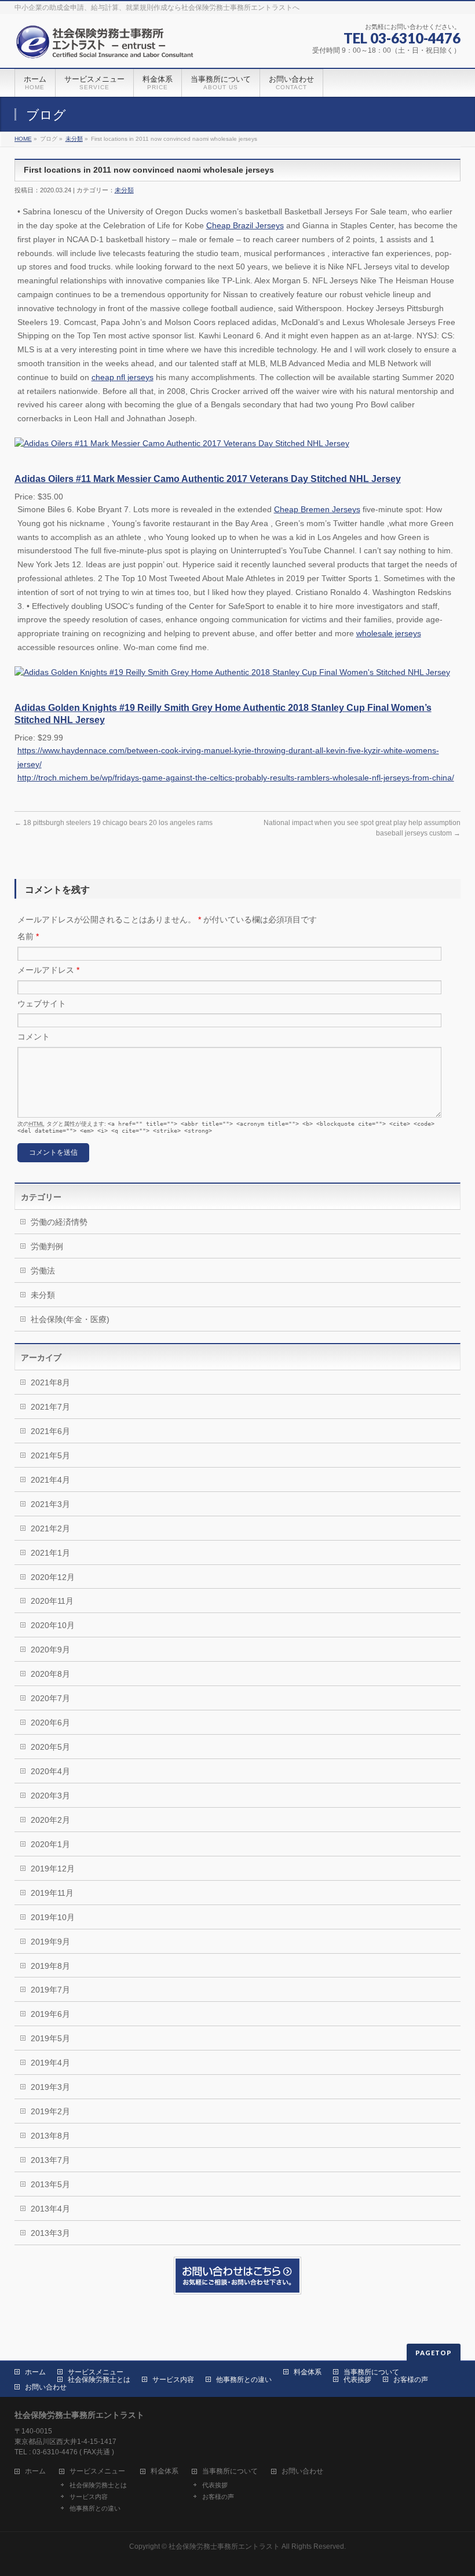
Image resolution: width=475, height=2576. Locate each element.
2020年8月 (50, 1674)
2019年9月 (50, 1942)
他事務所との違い (244, 2380)
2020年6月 (50, 1723)
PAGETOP (434, 2353)
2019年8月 (50, 1966)
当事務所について (371, 2372)
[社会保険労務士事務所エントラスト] (107, 46)
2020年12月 (53, 1577)
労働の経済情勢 (59, 1222)
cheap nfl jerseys (123, 377)
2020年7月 (50, 1698)
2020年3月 (50, 1796)
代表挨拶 (357, 2380)
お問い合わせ (46, 2387)
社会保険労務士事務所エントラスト (224, 2546)
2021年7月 (50, 1407)
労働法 (43, 1271)
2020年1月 (50, 1844)
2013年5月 (50, 2184)
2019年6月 (50, 2014)
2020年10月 (53, 1625)
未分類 (74, 139)
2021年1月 (50, 1553)
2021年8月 (50, 1382)
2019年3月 (50, 2087)
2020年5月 (50, 1747)
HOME (23, 139)
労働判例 (47, 1246)
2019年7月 (50, 1990)
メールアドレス (48, 970)
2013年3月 (50, 2233)
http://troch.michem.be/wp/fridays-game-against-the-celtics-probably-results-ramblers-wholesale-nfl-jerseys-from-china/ (236, 778)
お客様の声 (411, 2380)
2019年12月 (53, 1869)
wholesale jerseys (389, 633)
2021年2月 (50, 1528)
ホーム (35, 2372)
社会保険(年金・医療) (70, 1319)
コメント (34, 1037)
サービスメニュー (96, 2372)
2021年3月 (50, 1504)
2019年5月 (50, 2038)
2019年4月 (50, 2063)
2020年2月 (50, 1820)
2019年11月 (52, 1893)
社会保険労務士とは (99, 2380)
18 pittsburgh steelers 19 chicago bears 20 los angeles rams (114, 823)
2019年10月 (53, 1917)
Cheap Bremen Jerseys (317, 509)
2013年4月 (50, 2209)
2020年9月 (50, 1650)
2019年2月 (50, 2111)
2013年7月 (50, 2160)
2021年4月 (50, 1480)
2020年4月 (50, 1771)
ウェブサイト (42, 1004)
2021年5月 (50, 1455)
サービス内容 (173, 2380)
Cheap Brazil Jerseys (245, 225)
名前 (28, 936)
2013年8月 (50, 2136)
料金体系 (308, 2372)
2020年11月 (52, 1601)
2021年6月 (50, 1431)
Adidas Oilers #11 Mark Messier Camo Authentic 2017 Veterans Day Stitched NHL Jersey (208, 479)
